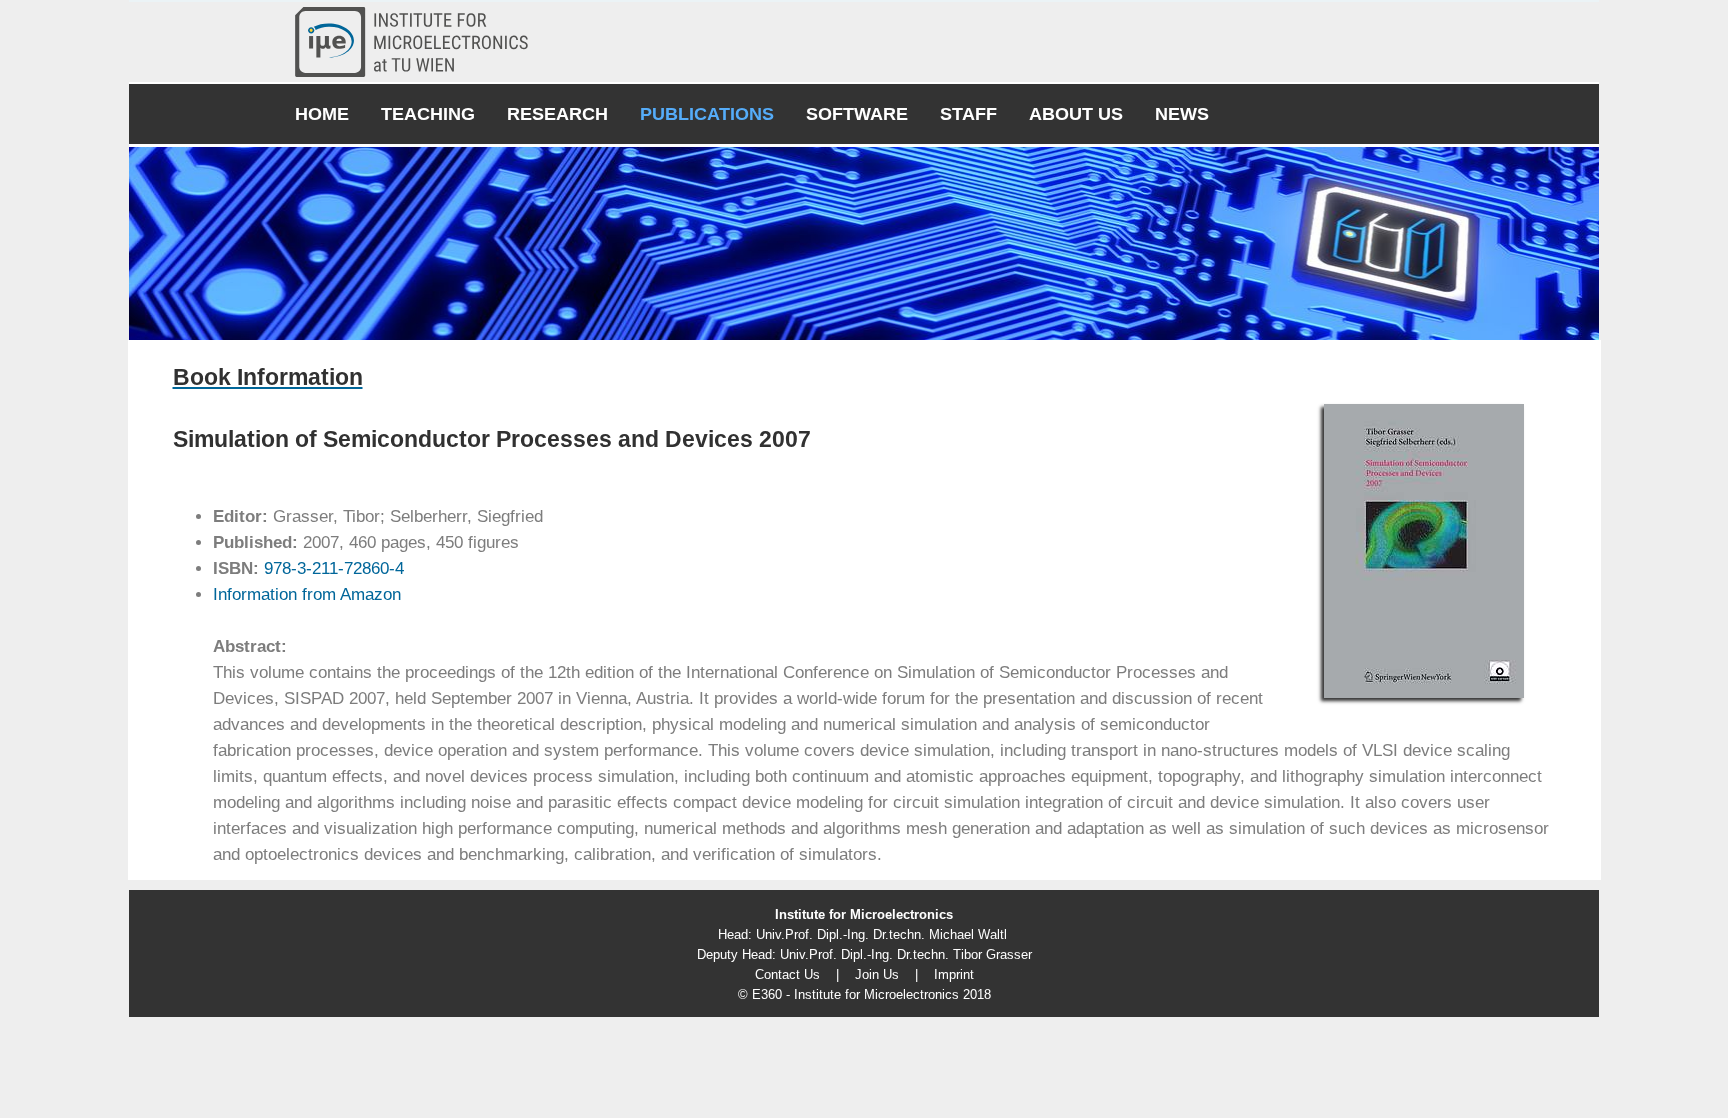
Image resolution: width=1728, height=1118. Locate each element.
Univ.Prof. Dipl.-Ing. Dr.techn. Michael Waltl (881, 934)
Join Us (877, 974)
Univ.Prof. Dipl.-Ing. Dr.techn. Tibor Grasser (906, 954)
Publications (707, 114)
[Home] (419, 42)
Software (857, 114)
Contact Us (787, 974)
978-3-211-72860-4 (331, 568)
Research (557, 114)
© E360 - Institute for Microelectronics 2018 (864, 994)
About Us (1076, 114)
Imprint (954, 974)
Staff (968, 114)
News (1182, 114)
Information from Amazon (307, 594)
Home (322, 114)
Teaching (428, 114)
